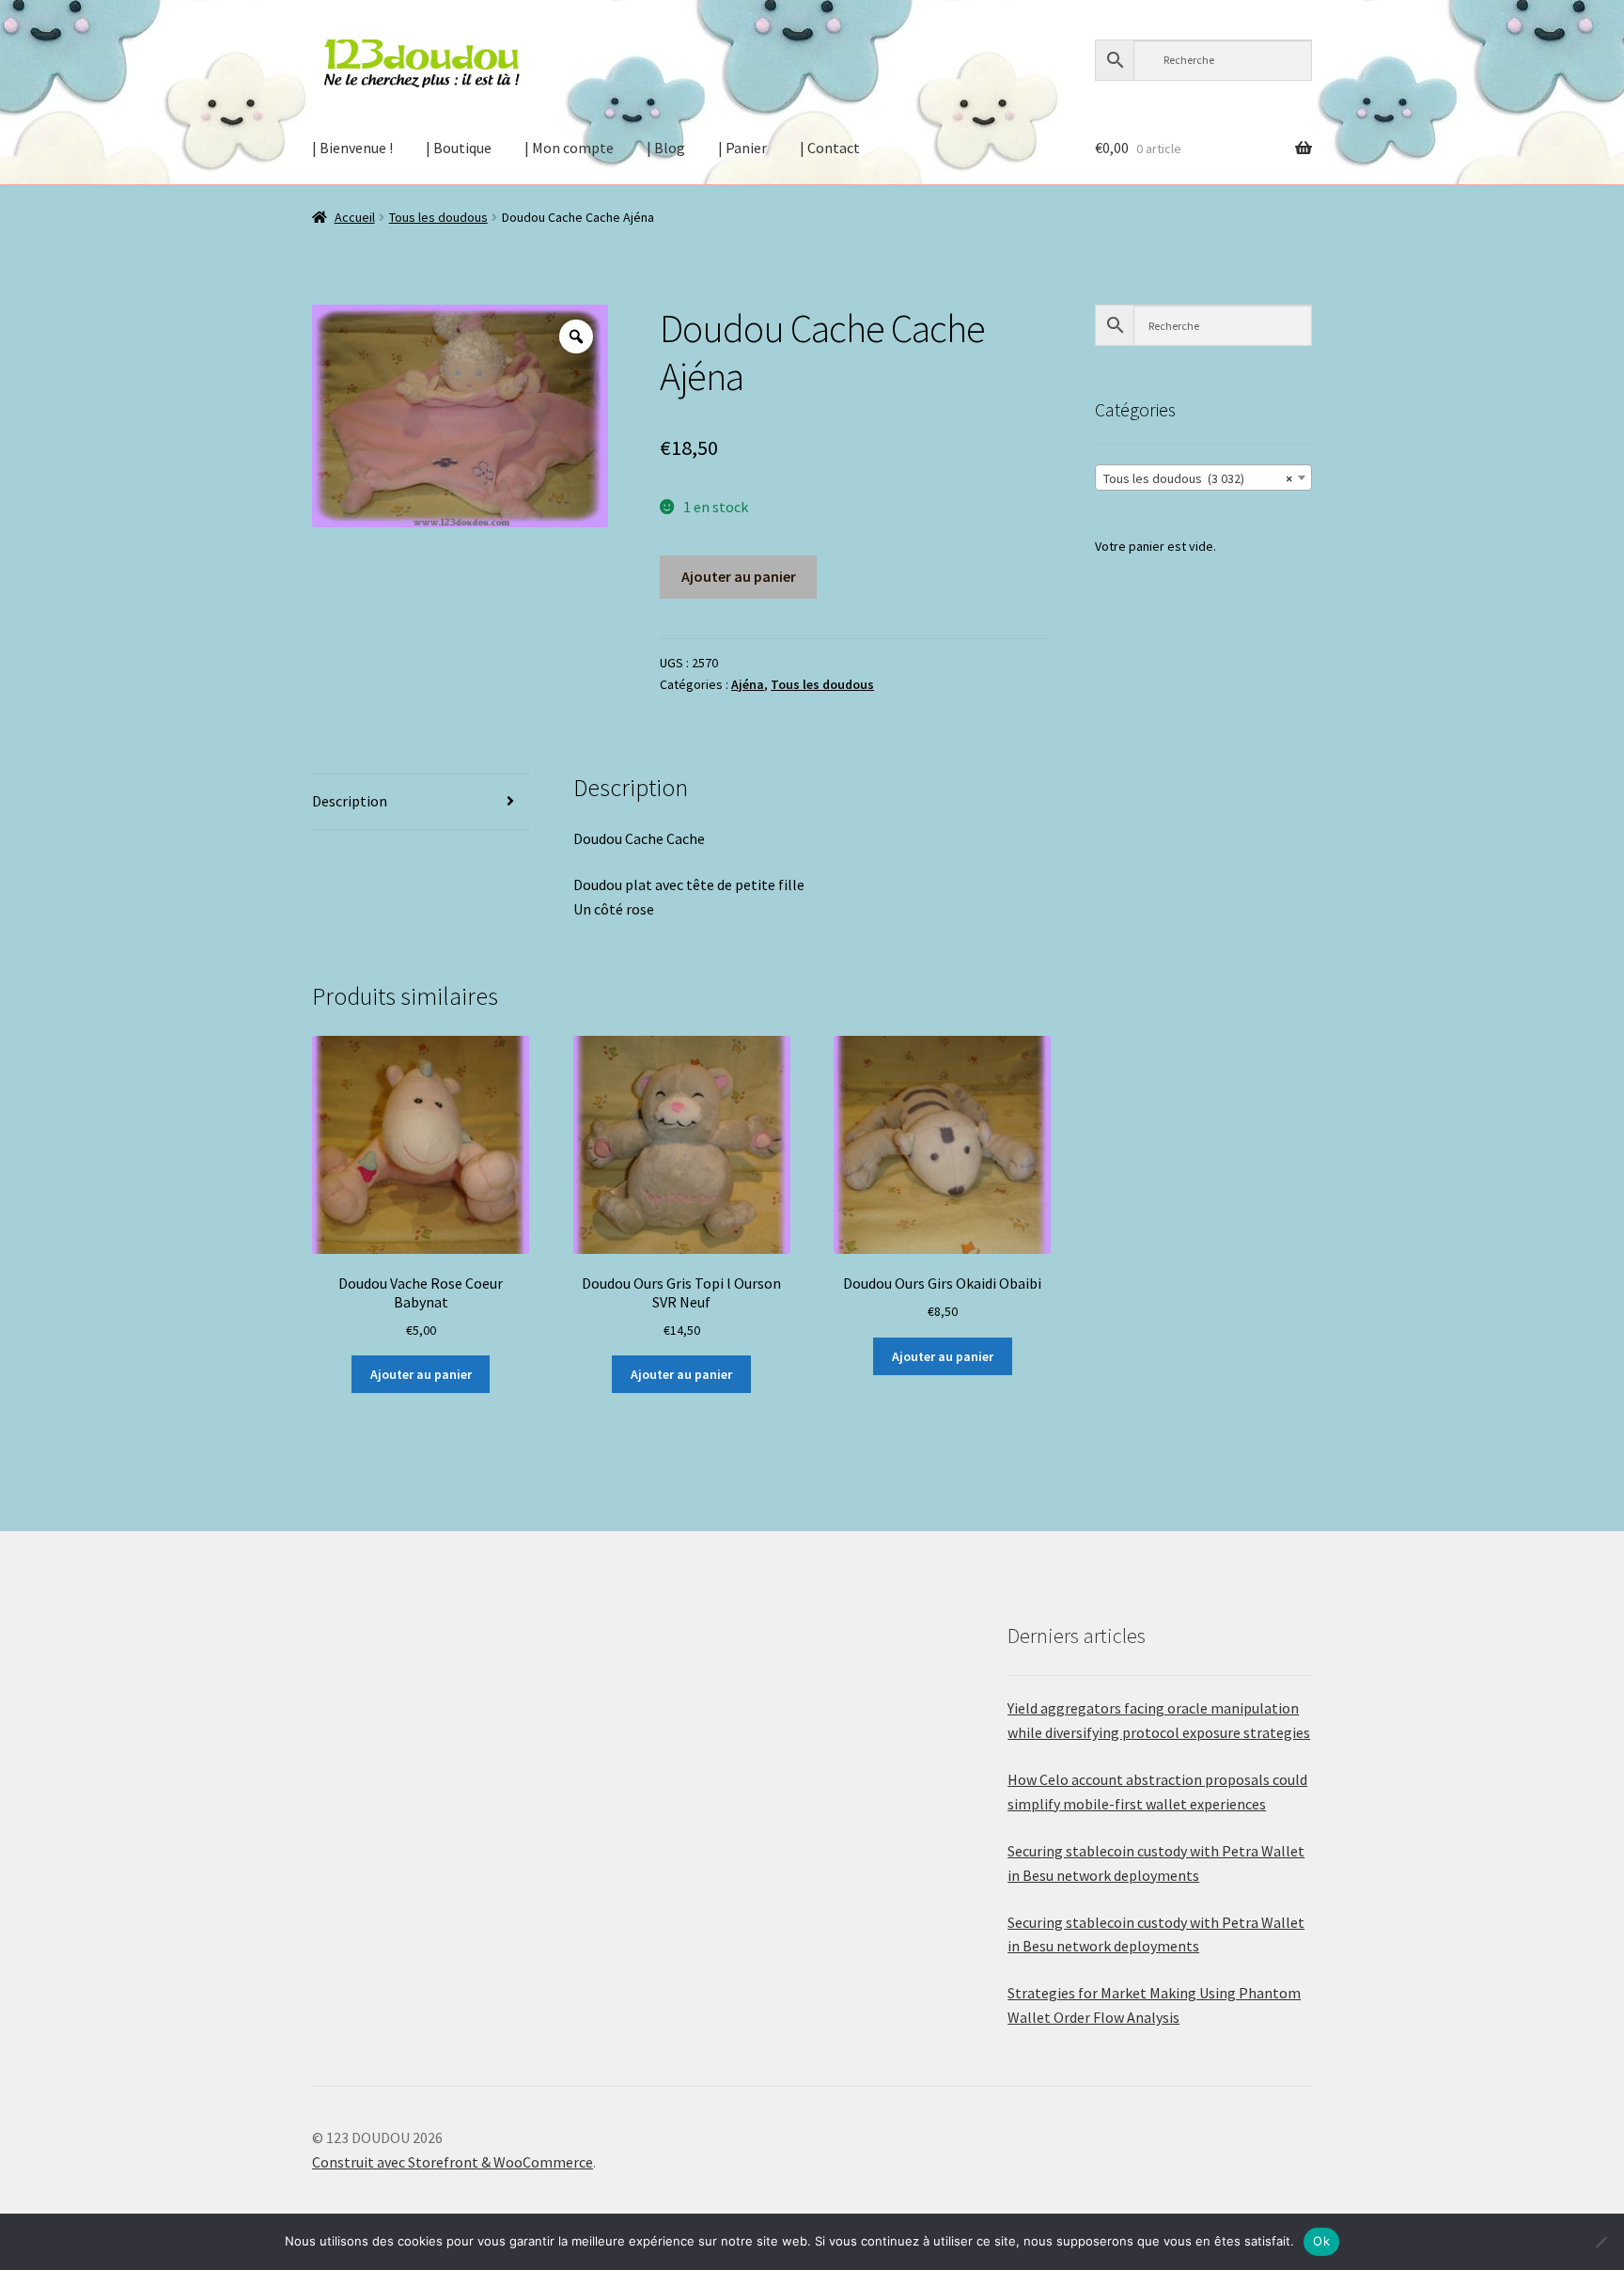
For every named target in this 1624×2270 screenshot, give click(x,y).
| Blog (666, 148)
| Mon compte (569, 148)
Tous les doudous (438, 217)
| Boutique (459, 148)
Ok (1321, 2241)
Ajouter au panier (739, 576)
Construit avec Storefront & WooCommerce (453, 2162)
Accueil (355, 217)
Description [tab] (350, 801)
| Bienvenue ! (352, 148)
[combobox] (1203, 477)
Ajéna (748, 684)
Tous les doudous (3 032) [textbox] (1198, 478)
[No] (1601, 2242)
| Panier (742, 148)
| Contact (830, 148)
